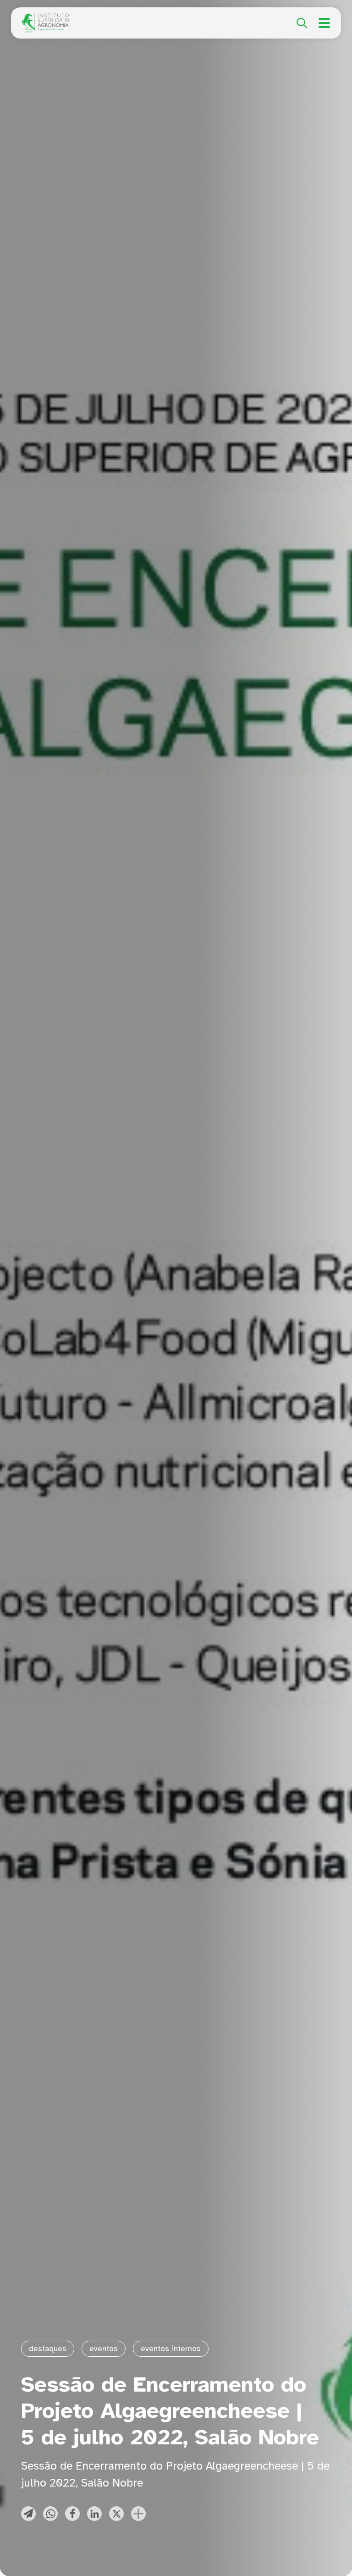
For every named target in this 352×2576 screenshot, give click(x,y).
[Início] (45, 18)
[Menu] (324, 23)
